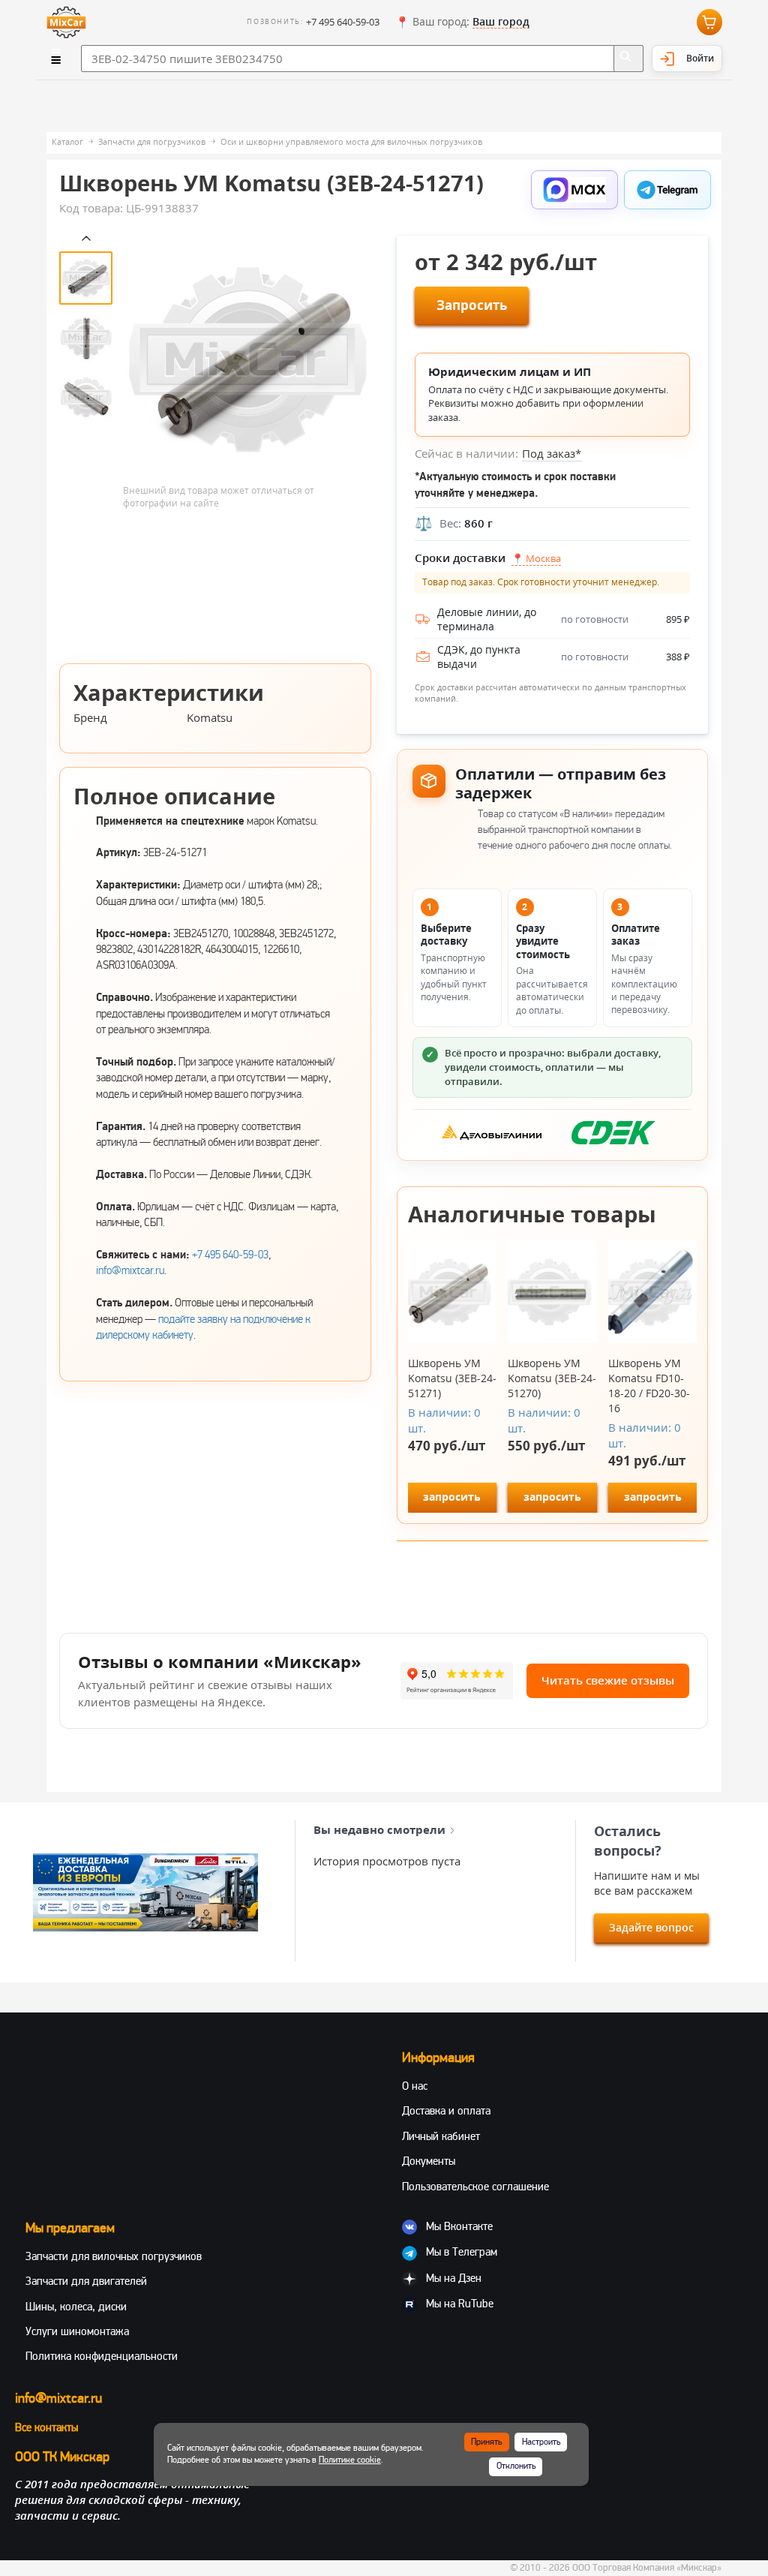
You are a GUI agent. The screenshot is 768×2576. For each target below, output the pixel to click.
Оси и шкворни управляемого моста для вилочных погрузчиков (351, 141)
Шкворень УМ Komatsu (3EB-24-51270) (552, 1378)
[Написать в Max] (574, 190)
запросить (452, 1497)
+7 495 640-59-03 (343, 22)
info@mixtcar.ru (130, 1270)
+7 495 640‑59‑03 (230, 1255)
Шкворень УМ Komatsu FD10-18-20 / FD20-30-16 (649, 1386)
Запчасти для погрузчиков (152, 141)
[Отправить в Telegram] (667, 190)
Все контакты (46, 2427)
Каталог (67, 141)
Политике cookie (350, 2460)
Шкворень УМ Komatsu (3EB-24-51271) (452, 1378)
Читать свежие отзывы (608, 1680)
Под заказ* (552, 453)
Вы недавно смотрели (379, 1829)
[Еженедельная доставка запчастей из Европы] (145, 1892)
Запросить (472, 305)
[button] (462, 23)
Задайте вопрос (651, 1927)
